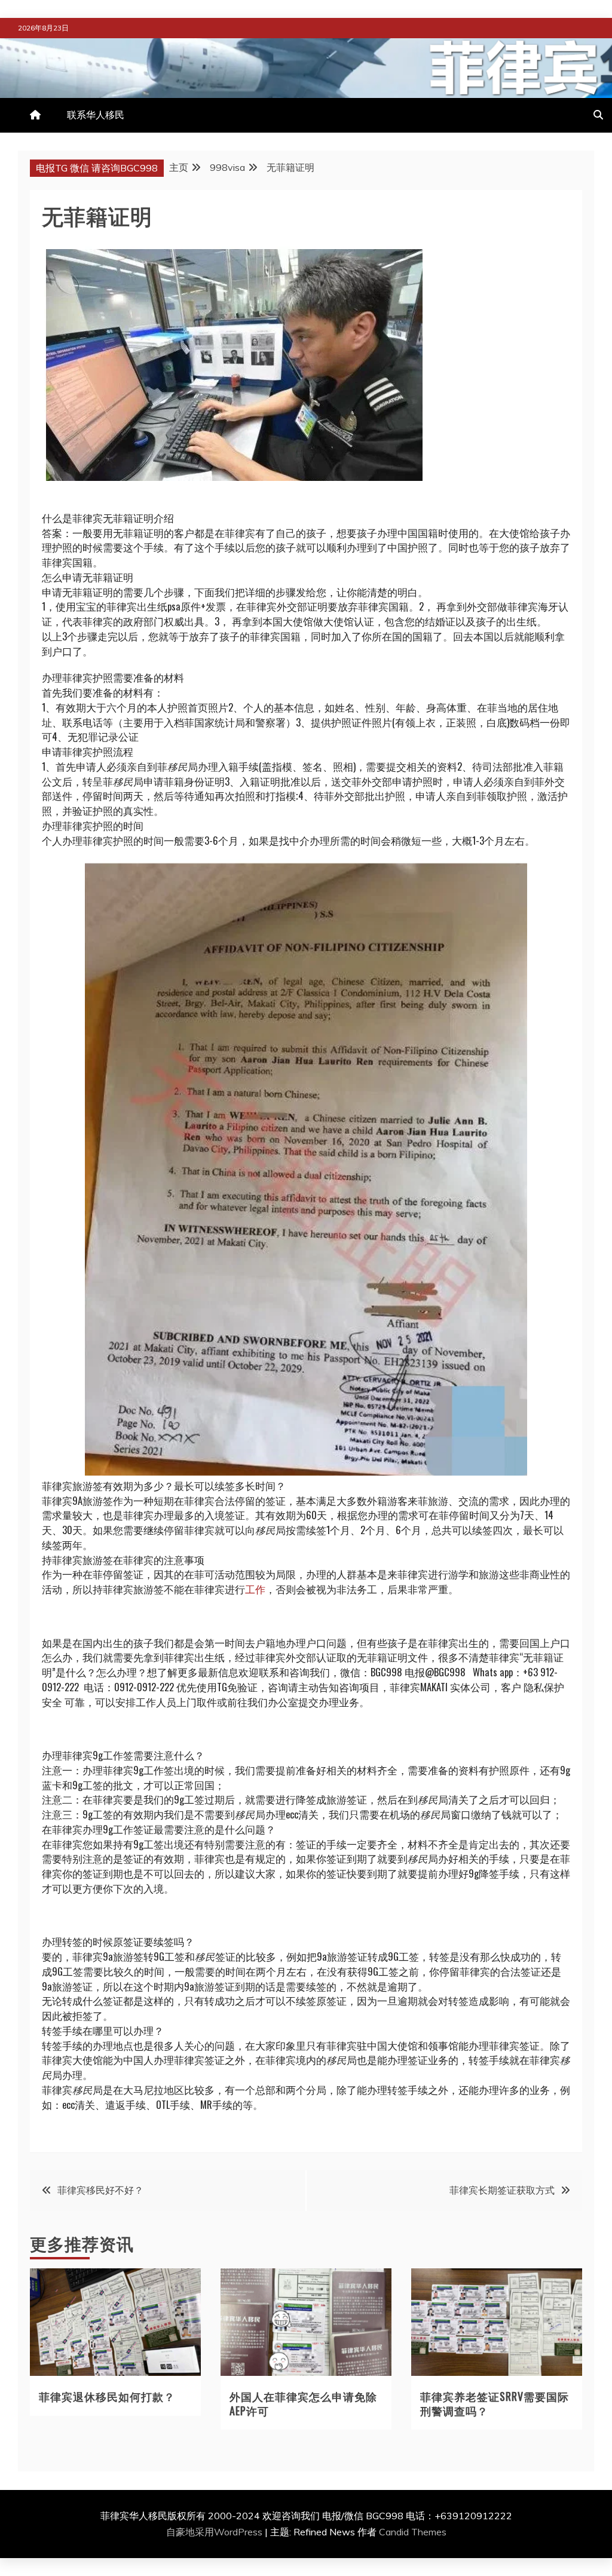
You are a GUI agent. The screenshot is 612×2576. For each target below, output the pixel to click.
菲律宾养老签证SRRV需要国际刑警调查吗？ (495, 2403)
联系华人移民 (96, 115)
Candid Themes (413, 2532)
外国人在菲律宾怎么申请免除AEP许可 (303, 2403)
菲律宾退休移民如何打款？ (107, 2396)
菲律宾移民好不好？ (100, 2190)
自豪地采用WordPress (215, 2532)
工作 (255, 1589)
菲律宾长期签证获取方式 (502, 2190)
